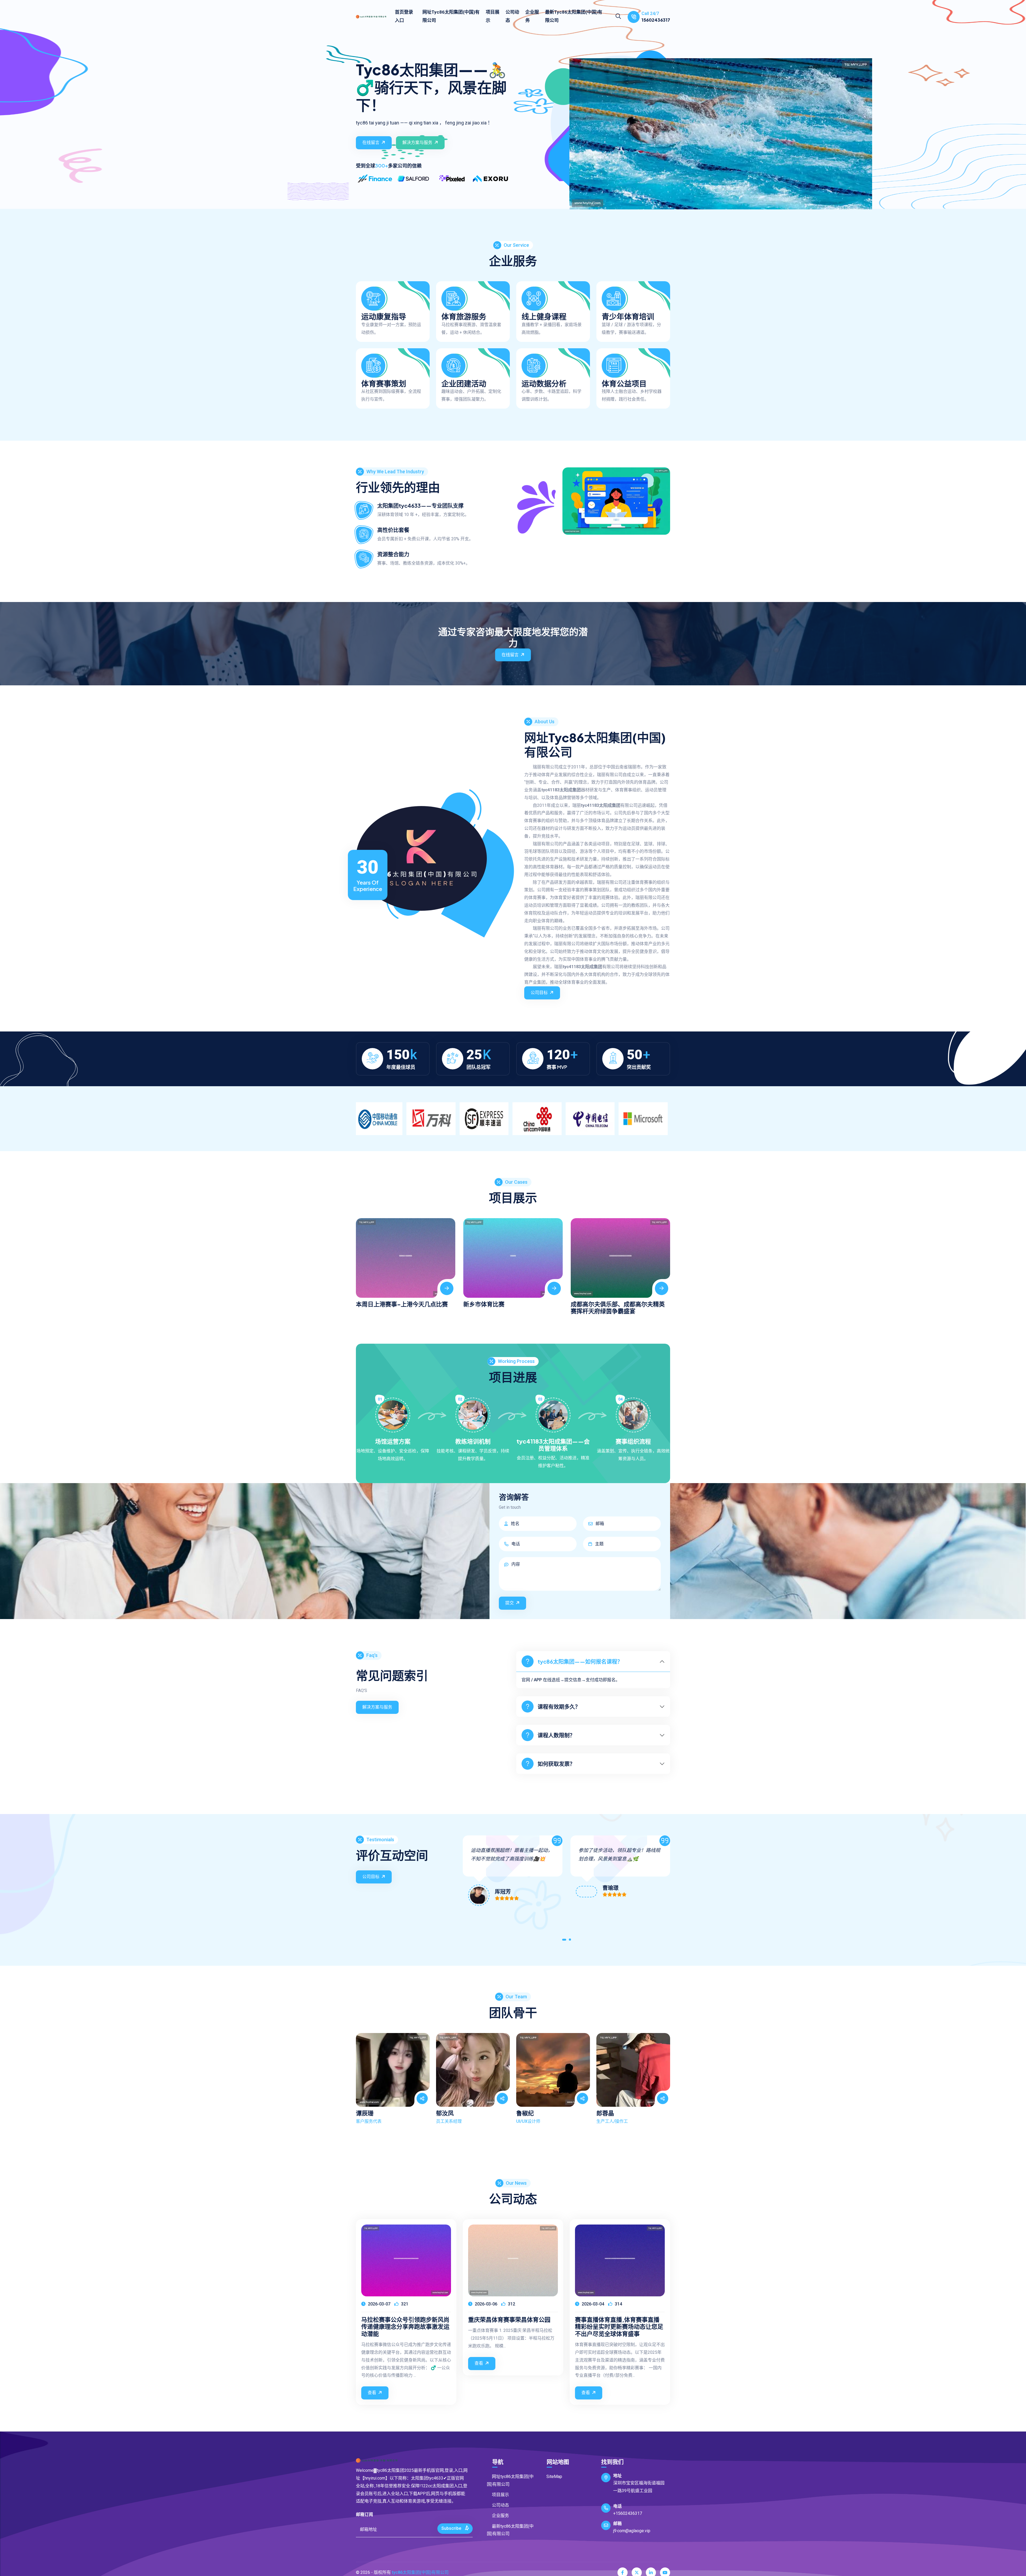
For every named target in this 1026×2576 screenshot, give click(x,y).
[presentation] (362, 1261)
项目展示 (493, 16)
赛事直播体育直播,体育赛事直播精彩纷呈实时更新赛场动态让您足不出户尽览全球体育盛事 (619, 2326)
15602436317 (656, 20)
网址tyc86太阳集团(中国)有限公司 (451, 16)
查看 (372, 2393)
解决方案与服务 (417, 142)
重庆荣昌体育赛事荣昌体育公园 (509, 2319)
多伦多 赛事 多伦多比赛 (386, 1304)
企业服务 (532, 16)
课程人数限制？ (556, 1735)
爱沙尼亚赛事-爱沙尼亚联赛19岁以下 (620, 1224)
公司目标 (539, 993)
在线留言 (371, 142)
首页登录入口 (404, 16)
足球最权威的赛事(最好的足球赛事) (510, 1224)
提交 (510, 1603)
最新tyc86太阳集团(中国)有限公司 (574, 16)
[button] (563, 1941)
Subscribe (452, 2528)
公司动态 (512, 16)
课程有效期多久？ (559, 1707)
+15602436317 (628, 2513)
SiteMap (554, 2477)
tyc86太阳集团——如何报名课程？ (580, 1661)
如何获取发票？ (556, 1764)
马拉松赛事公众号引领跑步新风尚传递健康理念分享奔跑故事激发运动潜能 (405, 2326)
